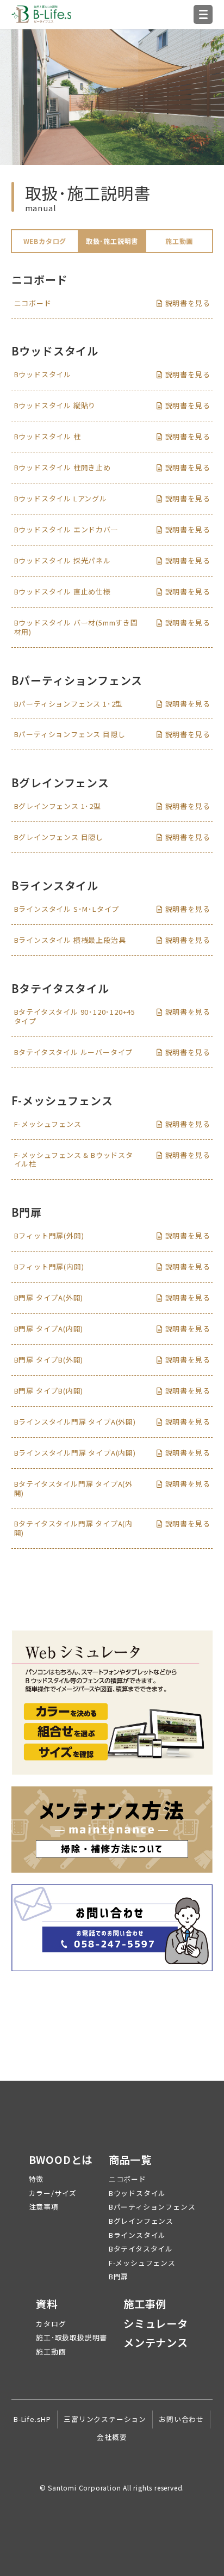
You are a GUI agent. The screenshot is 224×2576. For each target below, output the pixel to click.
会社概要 (112, 2437)
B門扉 (119, 2276)
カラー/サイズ (53, 2193)
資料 (47, 2304)
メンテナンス (156, 2343)
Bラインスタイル (137, 2235)
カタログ (51, 2324)
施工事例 (145, 2304)
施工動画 (179, 241)
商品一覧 (130, 2160)
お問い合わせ (181, 2419)
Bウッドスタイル (137, 2193)
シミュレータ (156, 2324)
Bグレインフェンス (141, 2221)
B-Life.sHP (32, 2419)
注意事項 (44, 2207)
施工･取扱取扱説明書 (71, 2337)
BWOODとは (61, 2160)
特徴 (36, 2179)
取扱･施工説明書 (112, 241)
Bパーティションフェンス (152, 2207)
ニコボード (127, 2179)
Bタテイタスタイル (141, 2249)
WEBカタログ (45, 241)
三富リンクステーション (105, 2419)
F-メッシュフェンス (142, 2263)
